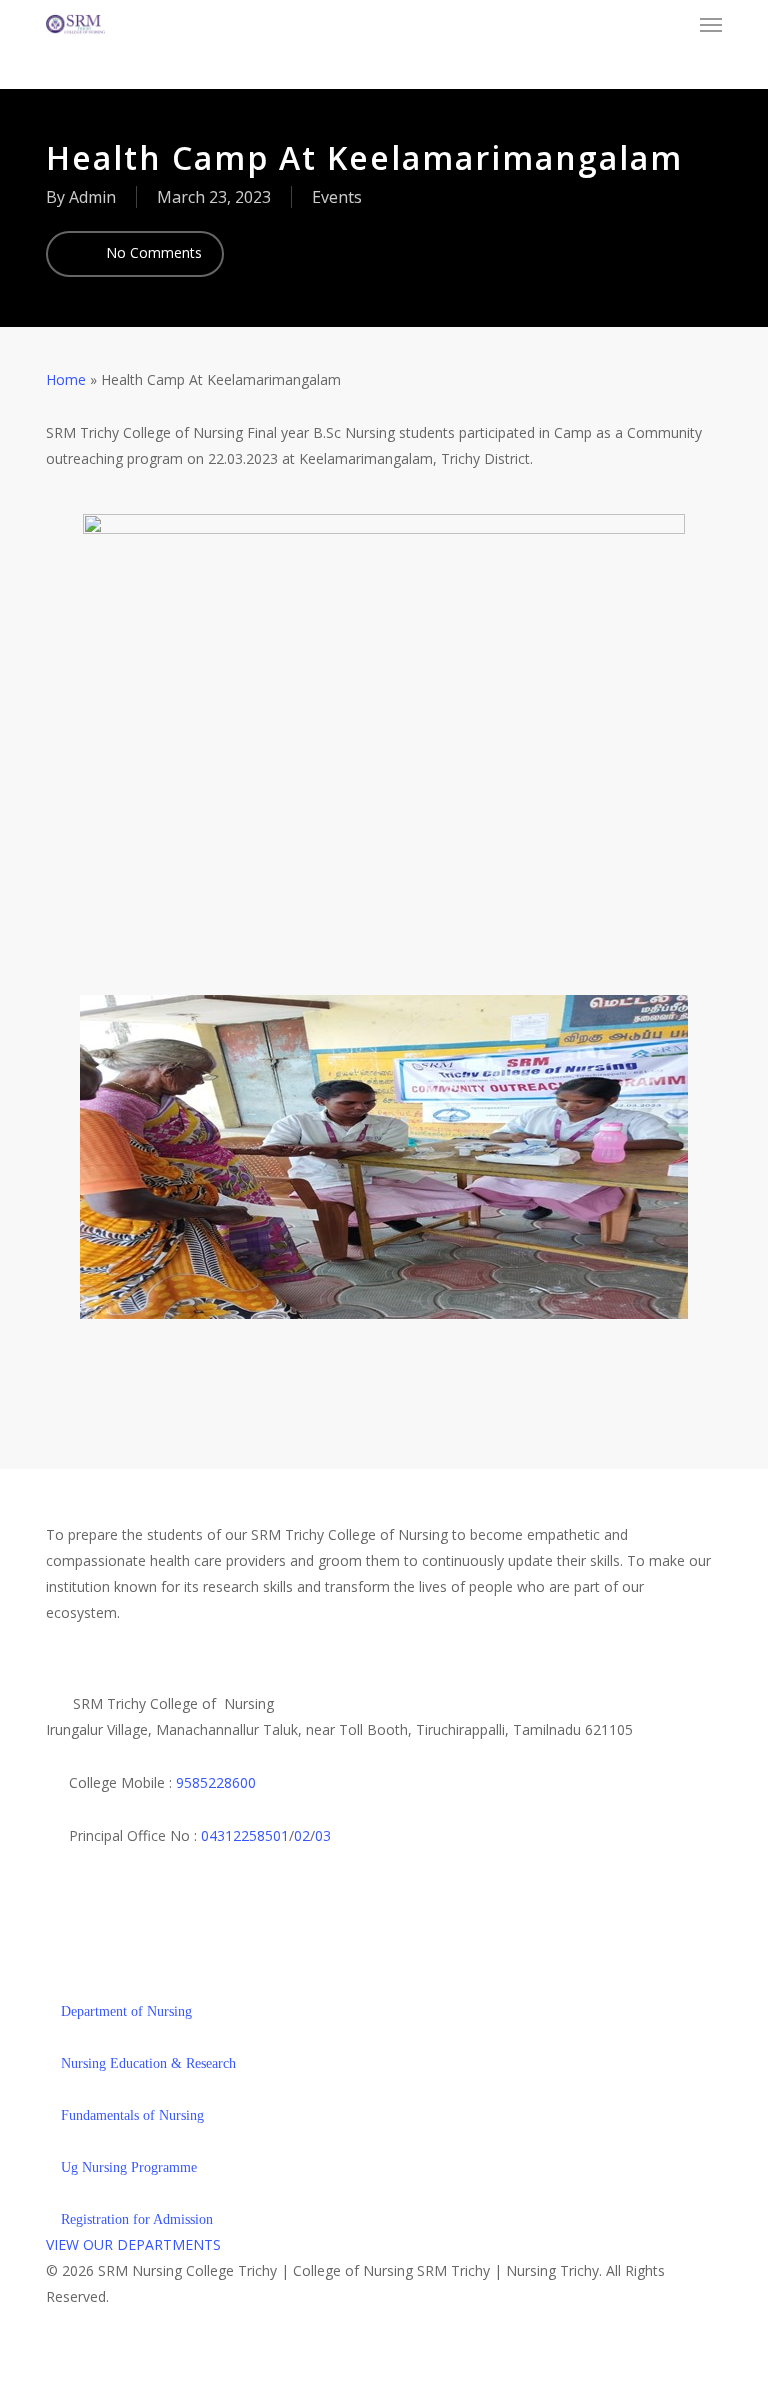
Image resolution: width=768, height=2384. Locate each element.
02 (302, 1835)
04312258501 (245, 1835)
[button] (711, 24)
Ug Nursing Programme (127, 2167)
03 (323, 1835)
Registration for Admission (135, 2219)
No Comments (152, 252)
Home (66, 379)
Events (337, 197)
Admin (92, 197)
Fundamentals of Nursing (130, 2115)
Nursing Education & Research (146, 2063)
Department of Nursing (124, 2011)
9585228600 (216, 1782)
